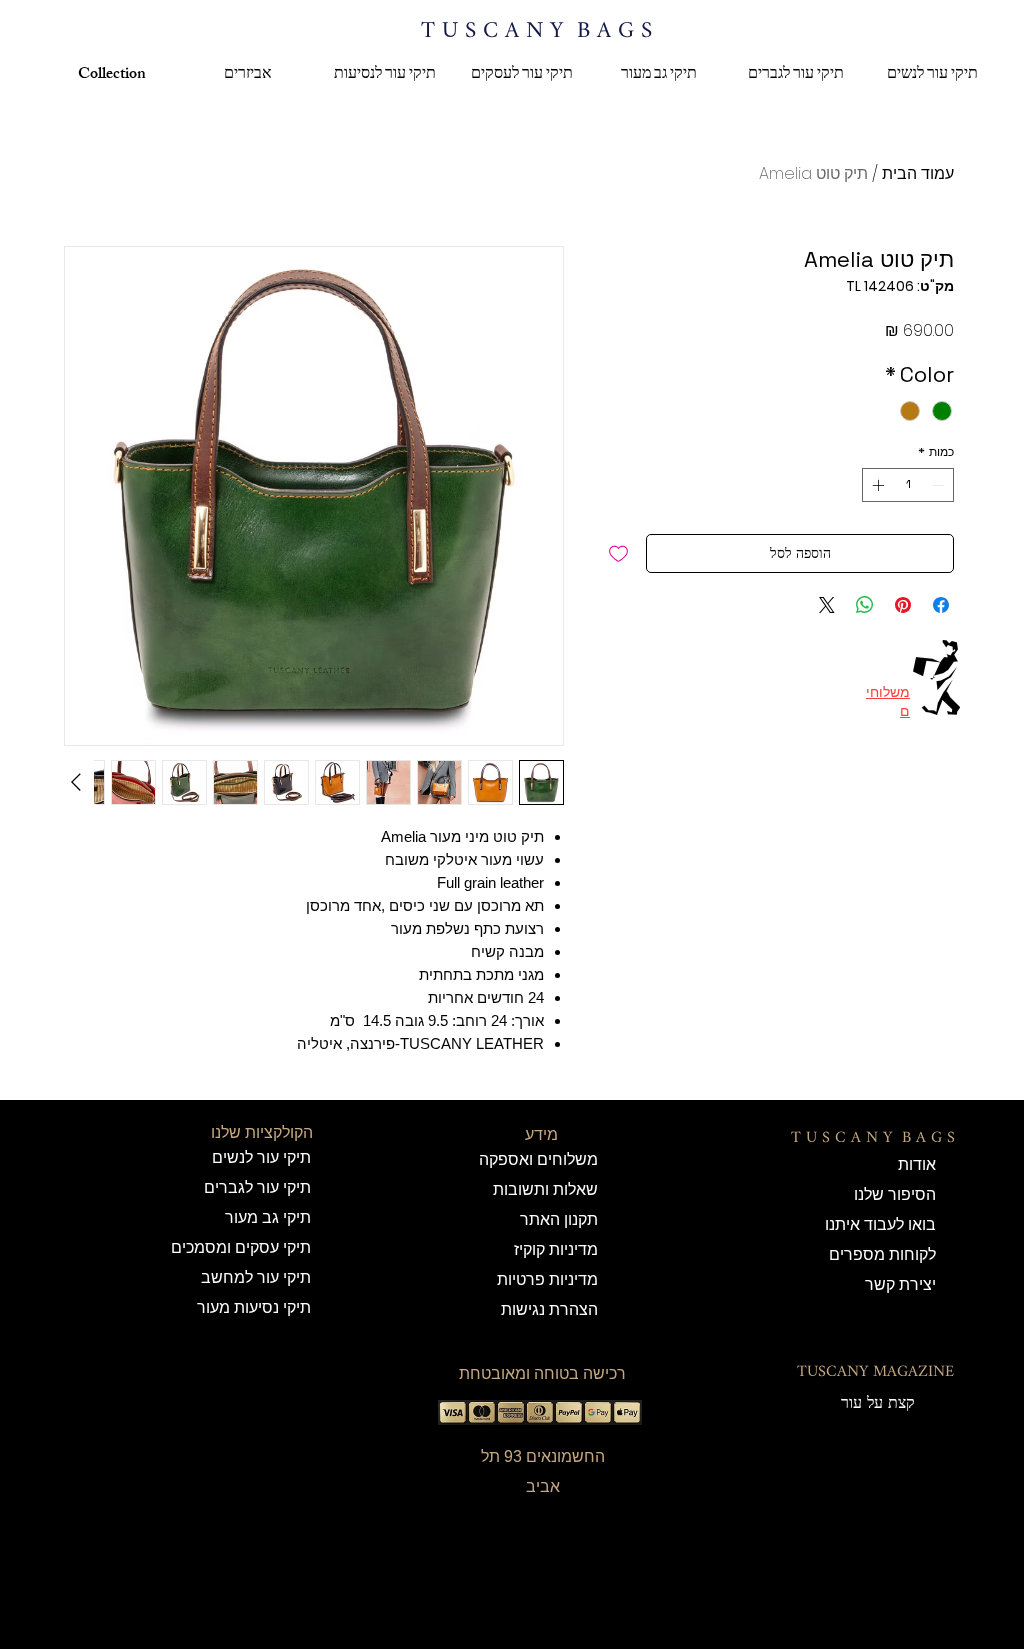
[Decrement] (940, 485)
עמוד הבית (918, 173)
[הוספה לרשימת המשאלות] (618, 553)
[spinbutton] (908, 485)
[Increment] (876, 485)
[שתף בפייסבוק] (941, 605)
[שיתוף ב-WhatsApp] (865, 605)
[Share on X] (827, 605)
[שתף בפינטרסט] (903, 605)
